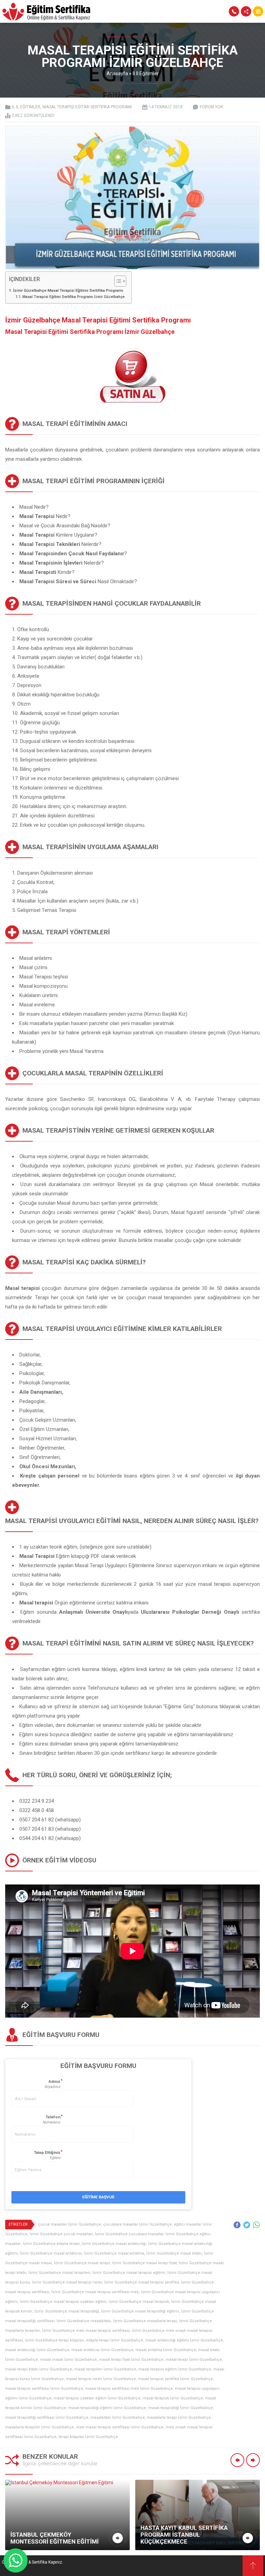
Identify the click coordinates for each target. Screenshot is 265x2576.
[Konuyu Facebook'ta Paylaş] (237, 2225)
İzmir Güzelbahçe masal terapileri (59, 2273)
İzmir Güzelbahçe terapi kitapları (55, 2340)
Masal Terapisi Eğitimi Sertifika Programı (87, 107)
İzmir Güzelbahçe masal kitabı (174, 2253)
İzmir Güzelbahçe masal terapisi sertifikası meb (95, 2292)
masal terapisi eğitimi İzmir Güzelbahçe (175, 2369)
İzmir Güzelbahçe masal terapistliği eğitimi (140, 2311)
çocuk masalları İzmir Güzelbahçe (70, 2224)
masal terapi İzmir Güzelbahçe (194, 2360)
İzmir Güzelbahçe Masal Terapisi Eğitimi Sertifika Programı (68, 290)
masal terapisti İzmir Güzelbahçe (173, 2398)
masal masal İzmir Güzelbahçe (68, 2360)
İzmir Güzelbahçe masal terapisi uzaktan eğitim (63, 2302)
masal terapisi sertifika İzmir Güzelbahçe (175, 2379)
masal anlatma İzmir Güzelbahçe (166, 2350)
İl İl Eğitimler (146, 73)
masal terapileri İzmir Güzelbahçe (105, 2369)
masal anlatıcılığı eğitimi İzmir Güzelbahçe (184, 2340)
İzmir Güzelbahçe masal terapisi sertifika (142, 2282)
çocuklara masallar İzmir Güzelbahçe (138, 2224)
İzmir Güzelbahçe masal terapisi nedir (67, 2282)
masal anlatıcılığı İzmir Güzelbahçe (37, 2350)
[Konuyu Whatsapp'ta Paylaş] (256, 2225)
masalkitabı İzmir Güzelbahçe (118, 2418)
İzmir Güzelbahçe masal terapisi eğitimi (129, 2273)
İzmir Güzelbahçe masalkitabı (84, 2321)
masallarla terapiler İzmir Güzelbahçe (40, 2427)
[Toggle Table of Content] (117, 281)
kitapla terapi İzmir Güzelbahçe (115, 2340)
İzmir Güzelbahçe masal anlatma (114, 2253)
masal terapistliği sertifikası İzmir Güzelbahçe (47, 2418)
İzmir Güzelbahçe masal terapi (82, 2263)
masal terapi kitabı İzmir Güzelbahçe (39, 2369)
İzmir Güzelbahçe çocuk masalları (61, 2234)
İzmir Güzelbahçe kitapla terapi (51, 2244)
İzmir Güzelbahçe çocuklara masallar (129, 2234)
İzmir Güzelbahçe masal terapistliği (67, 2311)
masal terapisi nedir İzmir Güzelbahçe (101, 2379)
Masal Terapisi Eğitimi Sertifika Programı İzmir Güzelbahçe (73, 297)
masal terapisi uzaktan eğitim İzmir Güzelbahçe (97, 2398)
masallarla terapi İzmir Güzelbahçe (179, 2418)
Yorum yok (211, 107)
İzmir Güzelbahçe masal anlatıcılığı (114, 2244)
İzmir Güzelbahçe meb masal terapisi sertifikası (86, 2331)
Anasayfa (117, 73)
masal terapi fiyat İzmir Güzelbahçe (131, 2360)
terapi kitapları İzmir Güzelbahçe (88, 2437)
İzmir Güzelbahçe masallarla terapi (145, 2321)
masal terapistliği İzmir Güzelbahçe (181, 2408)
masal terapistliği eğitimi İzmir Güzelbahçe (107, 2408)
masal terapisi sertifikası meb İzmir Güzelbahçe (129, 2389)
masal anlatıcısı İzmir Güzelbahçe (102, 2350)
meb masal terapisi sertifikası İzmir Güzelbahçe (120, 2427)
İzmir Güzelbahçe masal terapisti (139, 2302)
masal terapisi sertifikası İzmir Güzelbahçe (44, 2389)
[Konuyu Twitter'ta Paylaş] (247, 2225)
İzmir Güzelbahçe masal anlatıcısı (51, 2253)
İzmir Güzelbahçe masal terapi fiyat (144, 2263)
